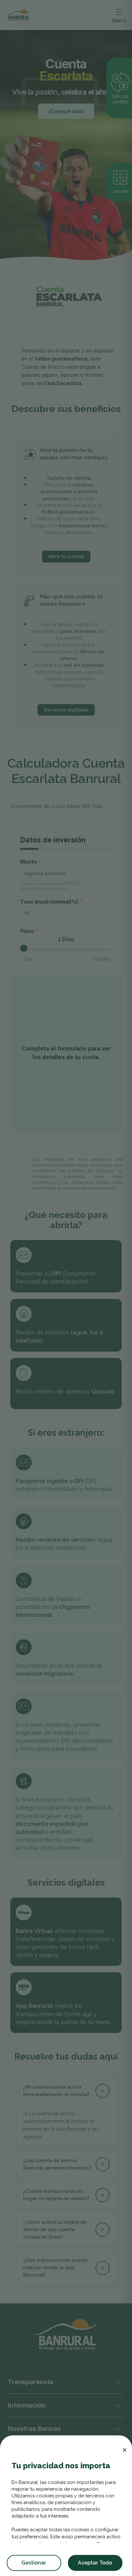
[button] (66, 2091)
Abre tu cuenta (66, 556)
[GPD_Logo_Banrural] (19, 15)
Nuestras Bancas (34, 2429)
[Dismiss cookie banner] (125, 2450)
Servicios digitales (66, 710)
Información (27, 2405)
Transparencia (30, 2382)
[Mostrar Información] (117, 2405)
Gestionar (34, 2563)
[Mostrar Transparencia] (117, 2382)
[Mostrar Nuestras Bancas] (117, 2429)
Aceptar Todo (95, 2563)
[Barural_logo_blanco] (66, 2334)
